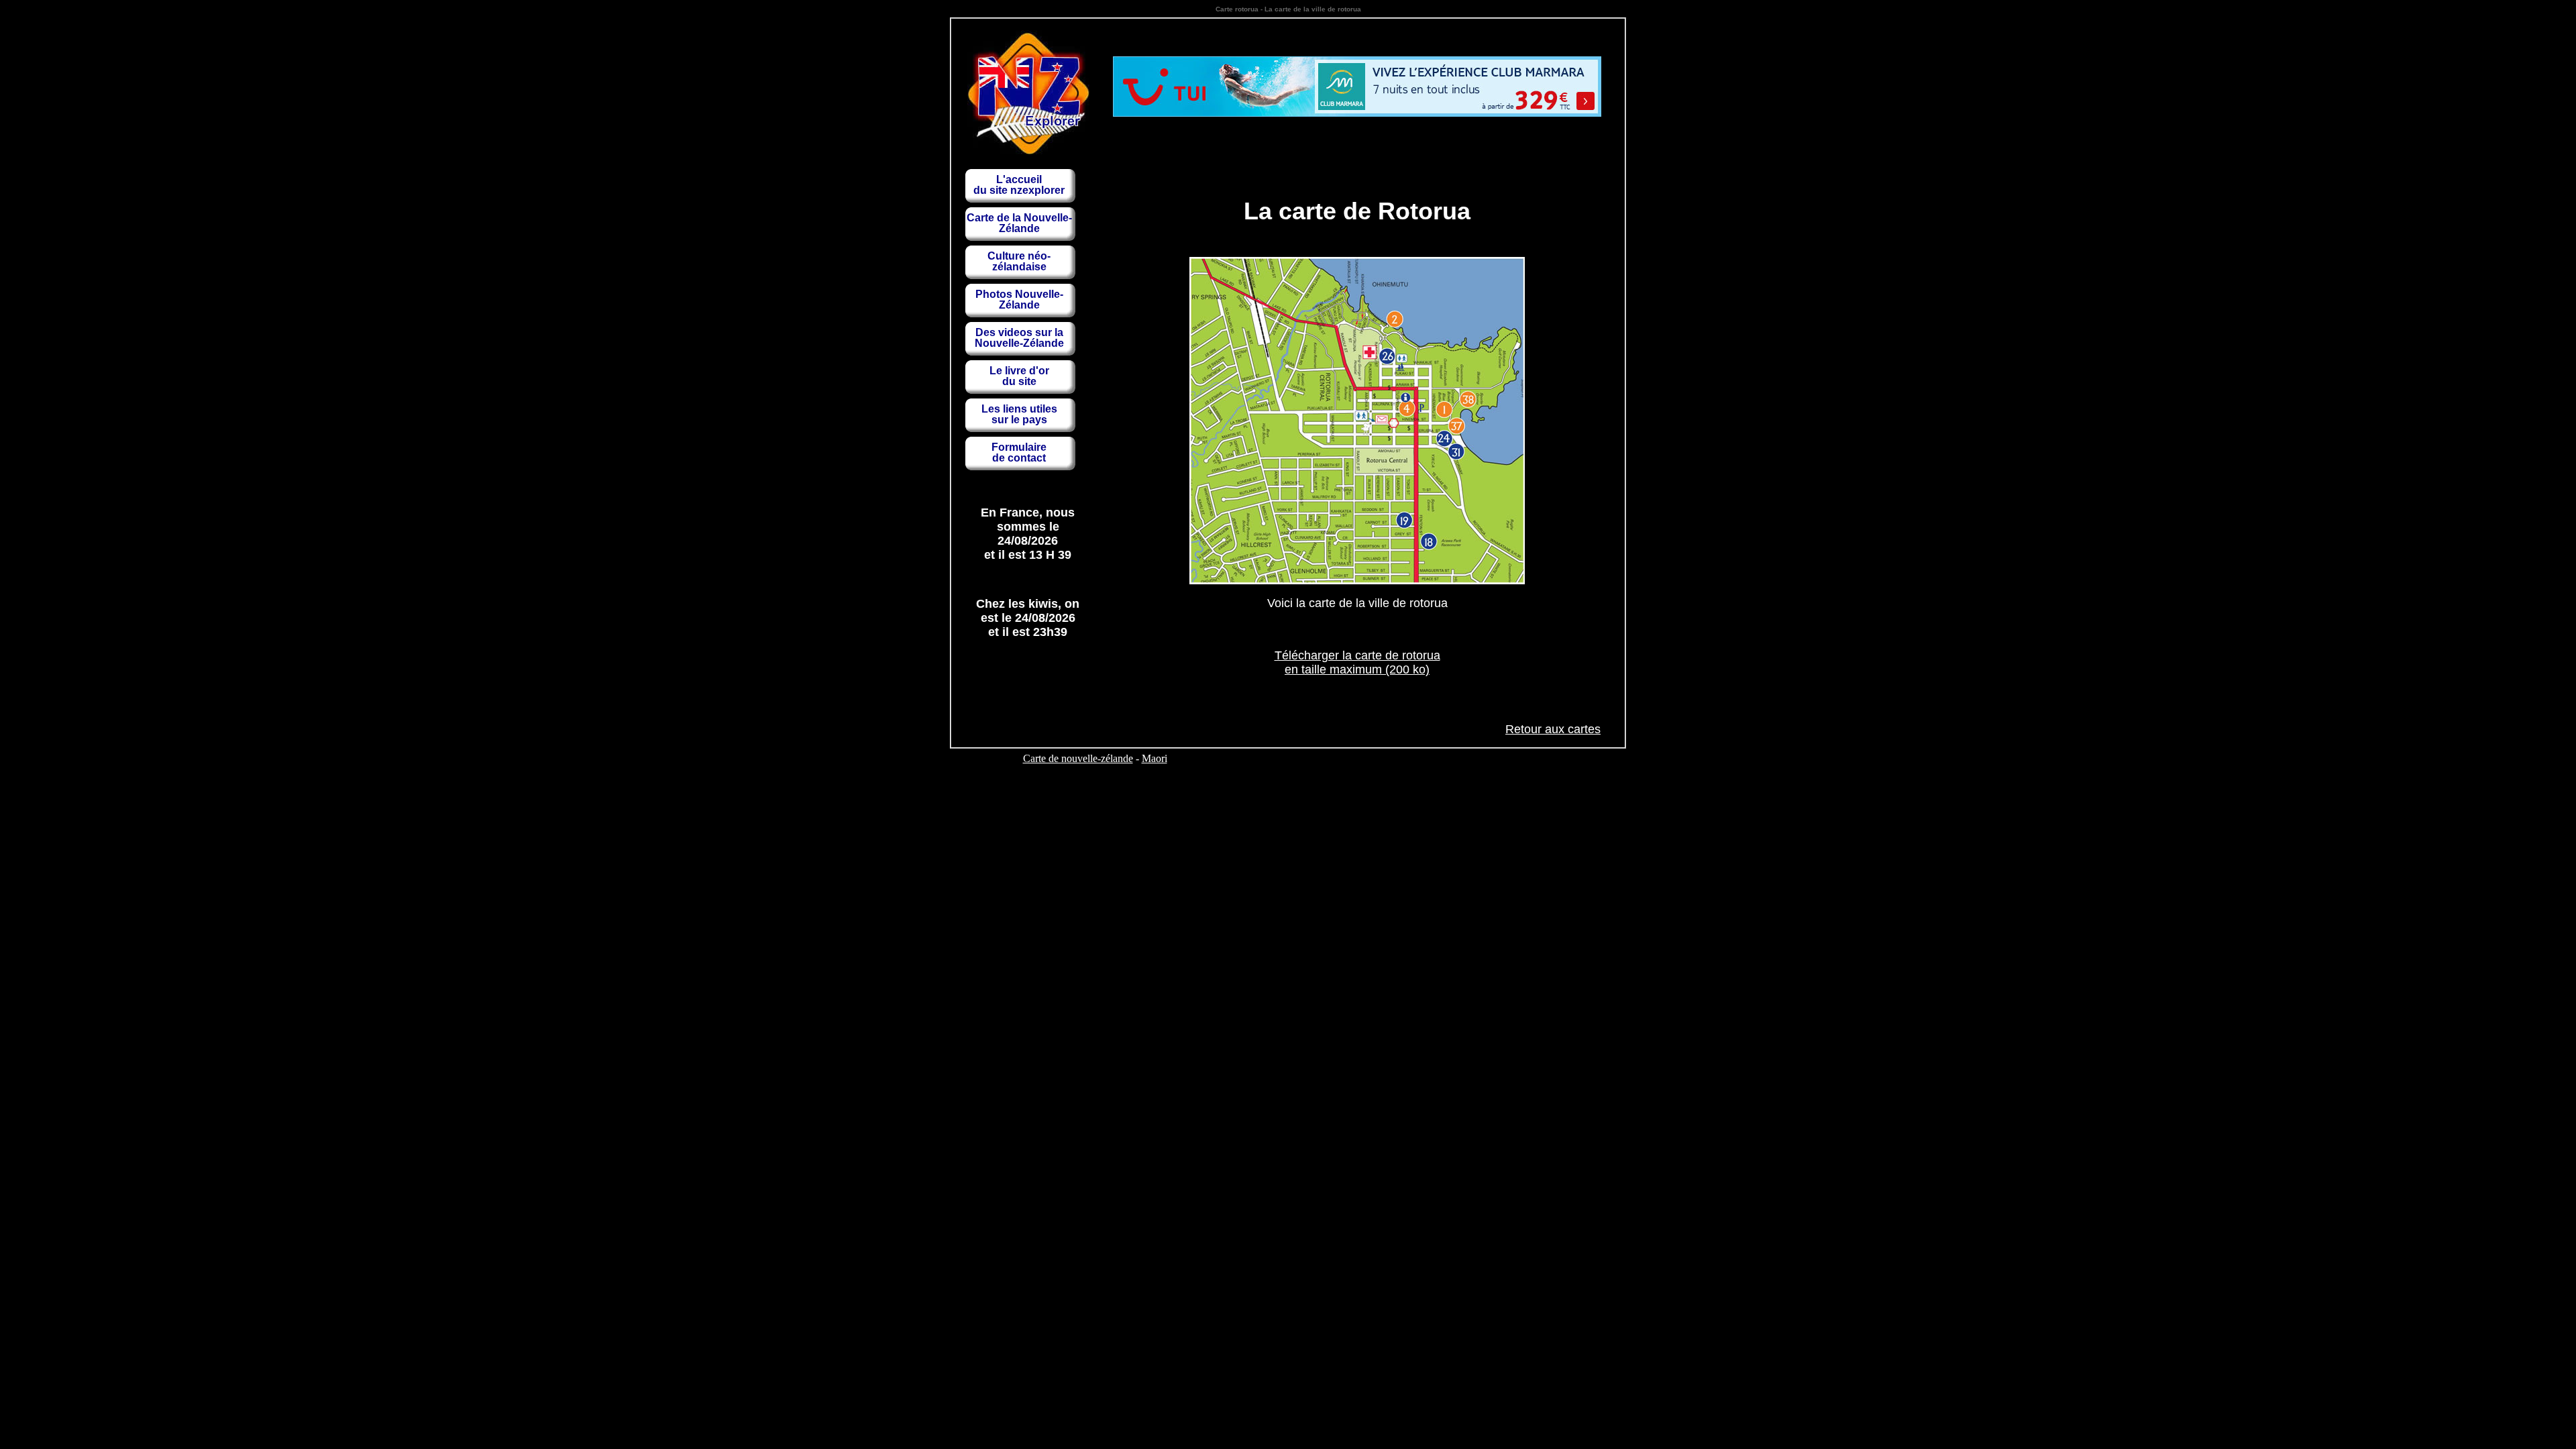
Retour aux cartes (1553, 729)
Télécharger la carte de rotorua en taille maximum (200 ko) (1357, 662)
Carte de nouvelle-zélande (1078, 758)
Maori (1155, 758)
